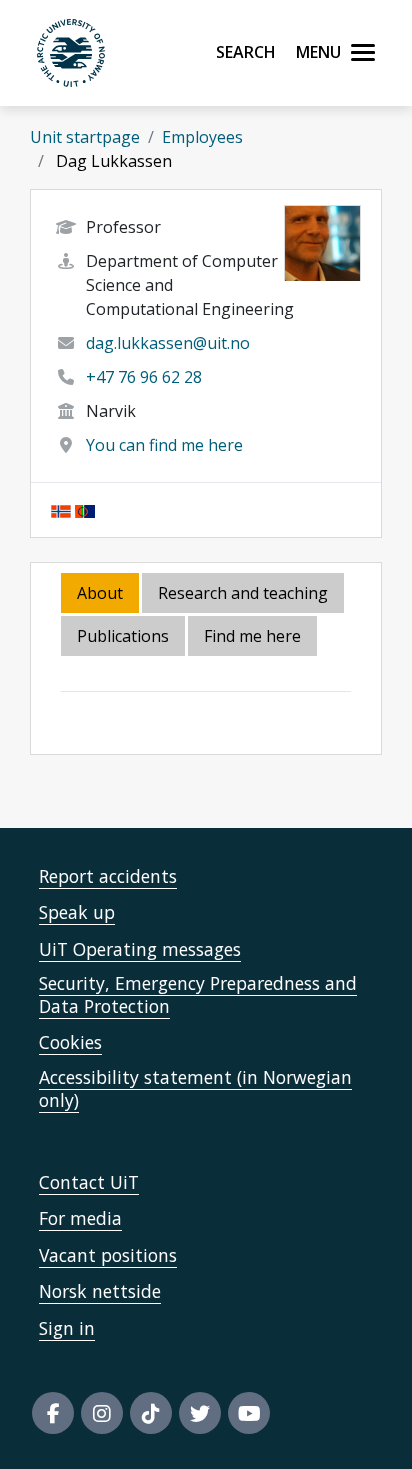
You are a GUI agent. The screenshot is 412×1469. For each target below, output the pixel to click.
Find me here (252, 636)
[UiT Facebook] (53, 1413)
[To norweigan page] (61, 510)
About (100, 593)
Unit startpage (85, 137)
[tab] (124, 637)
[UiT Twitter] (200, 1413)
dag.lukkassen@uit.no (168, 343)
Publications (123, 636)
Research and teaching (243, 593)
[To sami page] (85, 510)
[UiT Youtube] (249, 1413)
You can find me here (164, 445)
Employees (202, 137)
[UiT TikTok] (151, 1413)
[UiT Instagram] (102, 1413)
